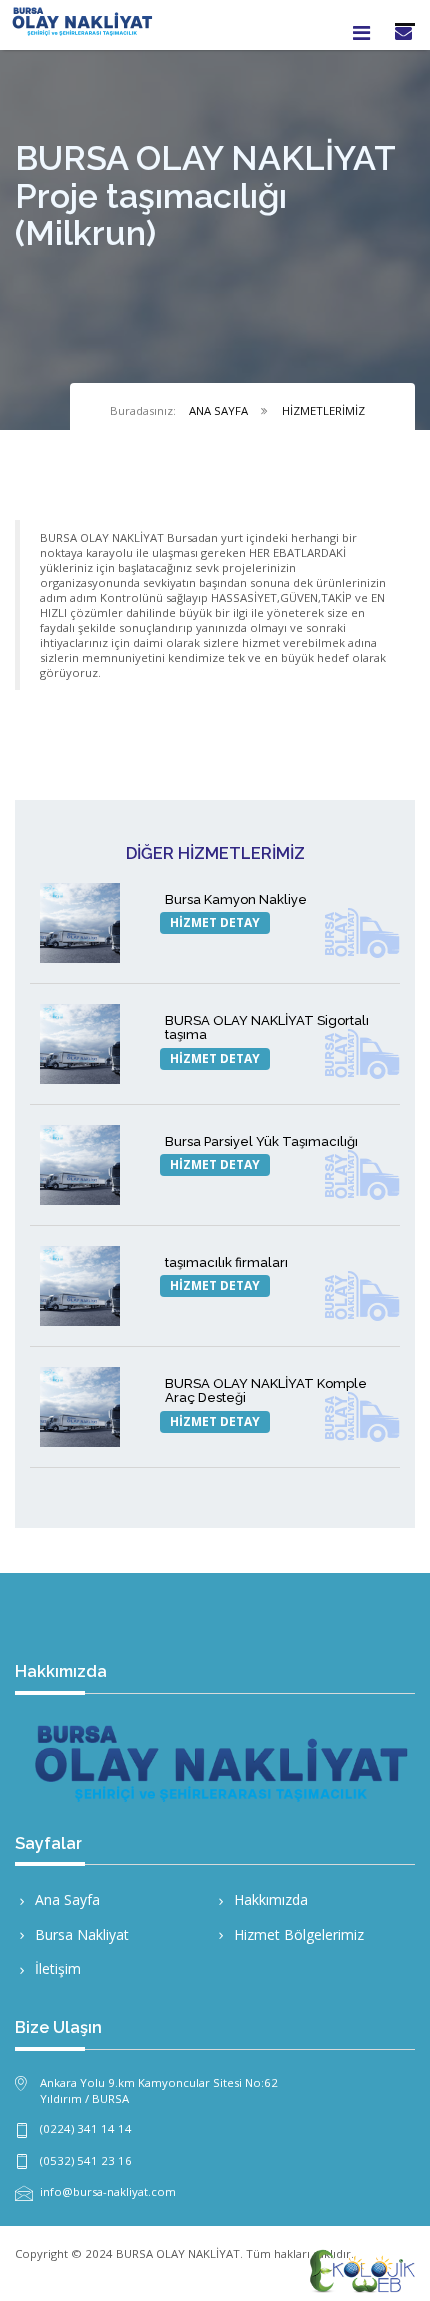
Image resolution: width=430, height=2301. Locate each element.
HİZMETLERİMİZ (323, 410)
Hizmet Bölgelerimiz (299, 1934)
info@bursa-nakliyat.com (108, 2191)
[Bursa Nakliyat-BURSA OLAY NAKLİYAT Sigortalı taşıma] (85, 1044)
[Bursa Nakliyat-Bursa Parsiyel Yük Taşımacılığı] (85, 1165)
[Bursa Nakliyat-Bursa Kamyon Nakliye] (85, 923)
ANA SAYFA (218, 410)
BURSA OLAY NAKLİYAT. (179, 2253)
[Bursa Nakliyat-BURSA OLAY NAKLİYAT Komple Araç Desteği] (85, 1407)
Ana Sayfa (67, 1899)
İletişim (58, 1968)
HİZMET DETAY (215, 922)
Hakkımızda (271, 1899)
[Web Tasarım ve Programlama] (360, 2270)
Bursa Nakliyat (82, 1934)
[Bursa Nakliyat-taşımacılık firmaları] (85, 1286)
